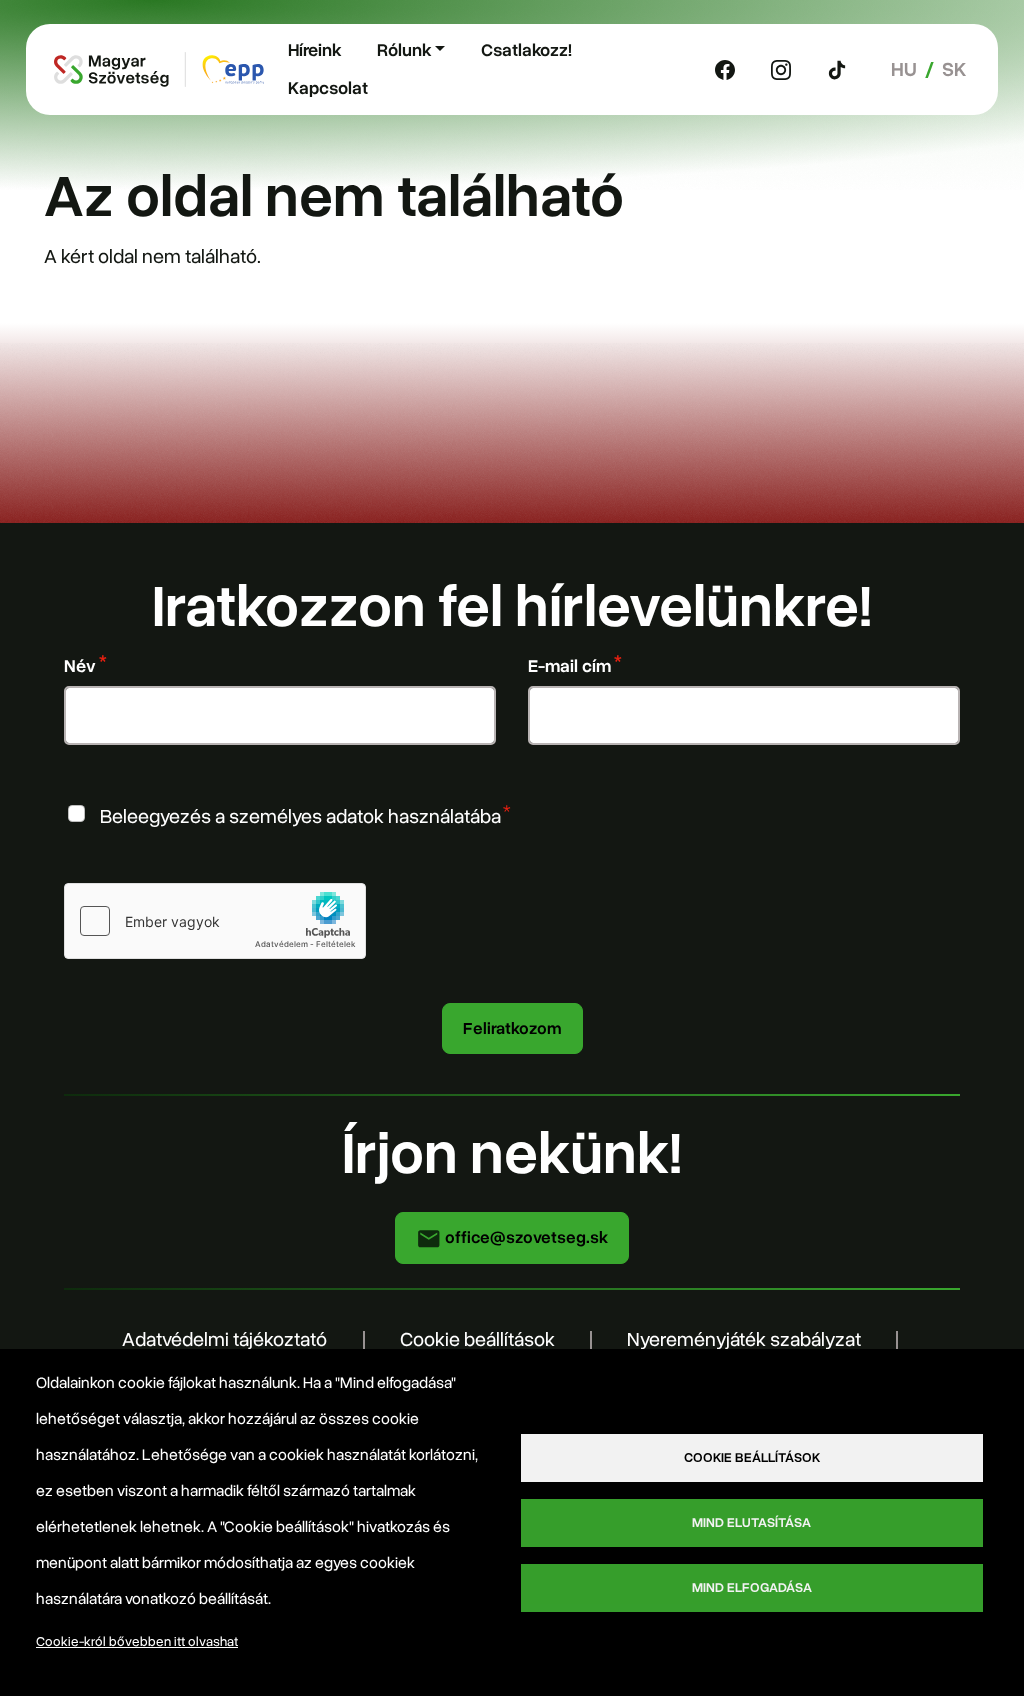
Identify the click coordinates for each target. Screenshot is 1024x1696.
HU (904, 69)
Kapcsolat (328, 88)
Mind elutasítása (751, 1522)
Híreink (314, 50)
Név (80, 666)
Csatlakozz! (526, 50)
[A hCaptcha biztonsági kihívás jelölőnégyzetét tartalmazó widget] (215, 921)
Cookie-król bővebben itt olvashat (137, 1641)
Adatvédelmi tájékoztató (224, 1339)
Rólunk (404, 50)
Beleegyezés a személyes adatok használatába (300, 816)
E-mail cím (569, 666)
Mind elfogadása (752, 1587)
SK (954, 69)
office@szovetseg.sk (525, 1237)
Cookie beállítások (477, 1339)
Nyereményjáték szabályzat (744, 1339)
